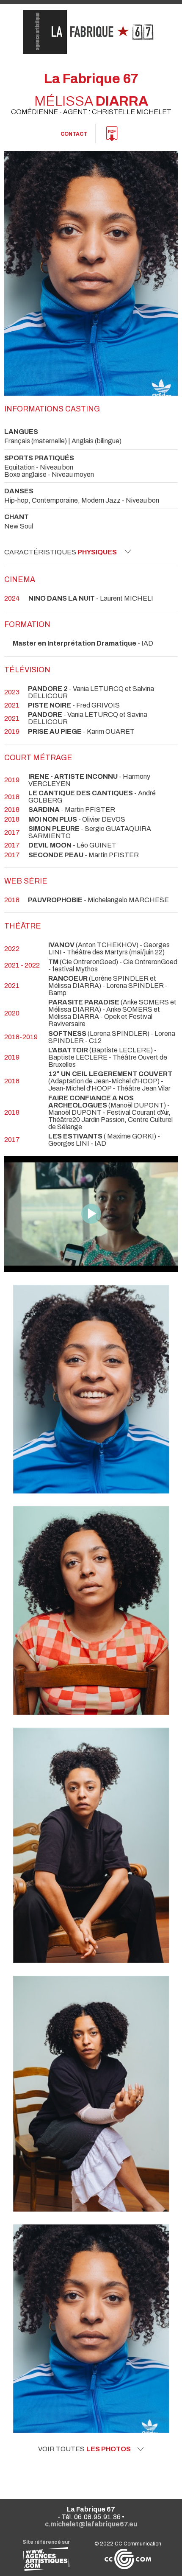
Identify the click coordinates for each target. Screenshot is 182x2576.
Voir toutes (84, 2449)
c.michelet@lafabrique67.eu (91, 2524)
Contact (74, 134)
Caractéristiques (61, 552)
